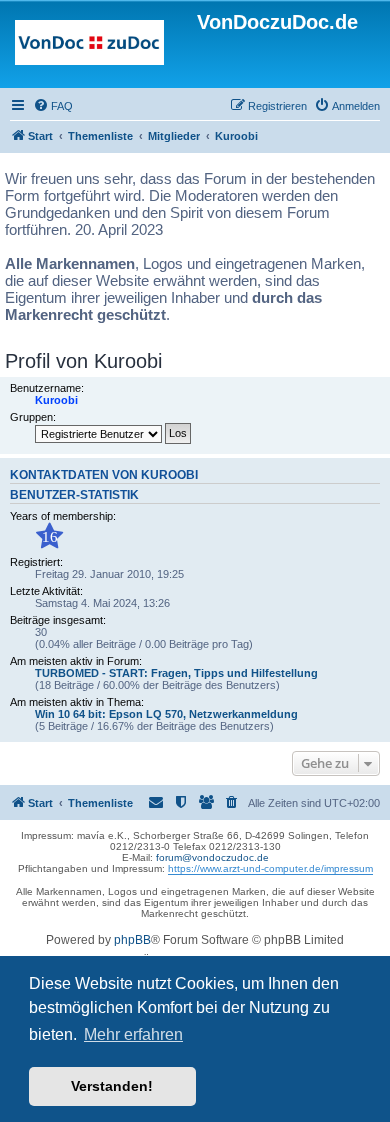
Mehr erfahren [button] (133, 1034)
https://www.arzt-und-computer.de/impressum (270, 868)
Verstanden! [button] (112, 1086)
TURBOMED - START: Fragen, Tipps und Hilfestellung (176, 673)
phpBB (132, 940)
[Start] (89, 47)
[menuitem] (53, 106)
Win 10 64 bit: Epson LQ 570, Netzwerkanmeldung (166, 714)
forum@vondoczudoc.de (212, 857)
